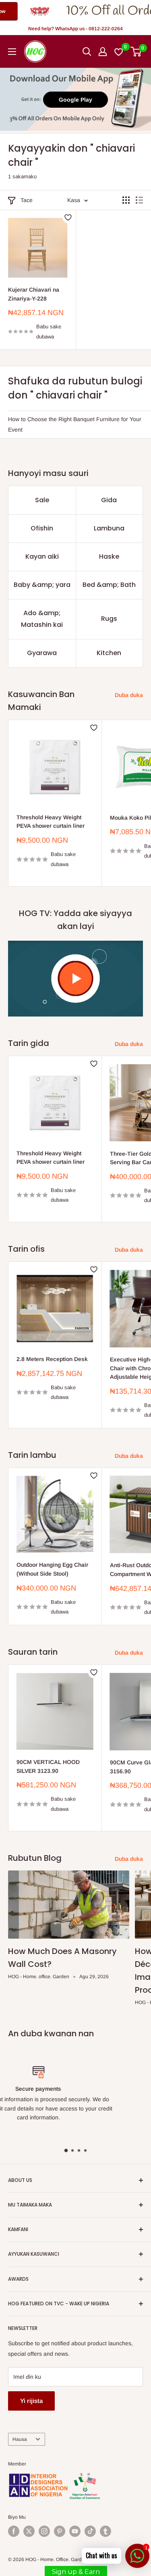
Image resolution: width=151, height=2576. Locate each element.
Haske (109, 556)
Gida (109, 500)
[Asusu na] (103, 52)
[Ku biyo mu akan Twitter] (29, 2531)
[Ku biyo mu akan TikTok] (90, 2531)
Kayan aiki (42, 556)
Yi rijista (31, 2401)
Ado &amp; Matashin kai (42, 619)
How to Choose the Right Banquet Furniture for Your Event (75, 424)
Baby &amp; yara (42, 585)
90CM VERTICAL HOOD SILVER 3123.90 (48, 1766)
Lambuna (109, 528)
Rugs (109, 619)
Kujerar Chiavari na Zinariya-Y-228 (34, 294)
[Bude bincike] (87, 52)
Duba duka (129, 695)
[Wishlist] (119, 52)
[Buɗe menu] (12, 52)
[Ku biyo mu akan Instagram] (44, 2531)
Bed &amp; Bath (109, 585)
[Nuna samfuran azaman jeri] (139, 200)
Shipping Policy (112, 2131)
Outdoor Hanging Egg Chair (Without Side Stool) (52, 1569)
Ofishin (42, 528)
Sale (42, 500)
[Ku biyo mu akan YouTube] (75, 2531)
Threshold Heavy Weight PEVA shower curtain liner (51, 822)
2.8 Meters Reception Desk (52, 1359)
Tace (27, 200)
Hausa (20, 2439)
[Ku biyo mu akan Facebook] (14, 2531)
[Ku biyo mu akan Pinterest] (60, 2531)
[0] (136, 52)
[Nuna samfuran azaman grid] (126, 200)
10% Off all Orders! (66, 11)
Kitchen (109, 653)
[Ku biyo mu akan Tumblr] (105, 2531)
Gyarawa (42, 653)
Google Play (75, 100)
